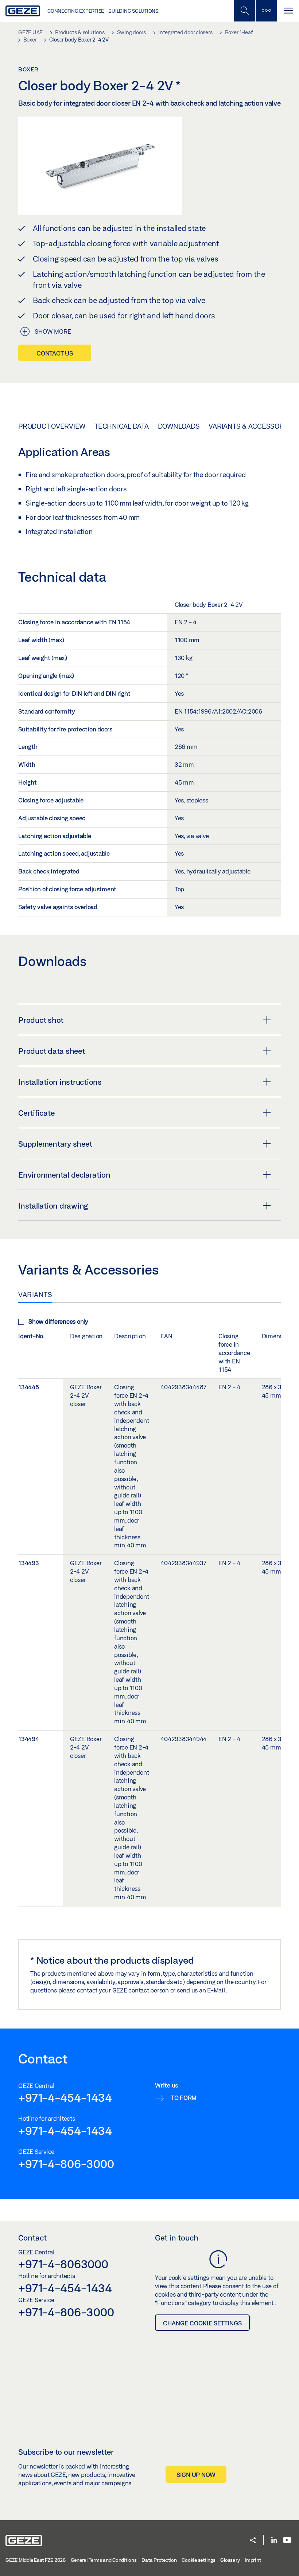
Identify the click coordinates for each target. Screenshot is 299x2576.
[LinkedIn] (274, 2540)
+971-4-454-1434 (65, 2097)
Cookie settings (198, 2560)
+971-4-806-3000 (66, 2164)
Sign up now (196, 2475)
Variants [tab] (35, 1295)
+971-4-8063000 (63, 2264)
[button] (253, 2541)
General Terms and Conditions (104, 2560)
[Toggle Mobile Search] (244, 11)
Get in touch (177, 2238)
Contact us (55, 353)
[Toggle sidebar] (266, 11)
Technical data (122, 426)
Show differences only (58, 1321)
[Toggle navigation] (288, 11)
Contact (32, 2238)
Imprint (253, 2560)
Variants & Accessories (251, 426)
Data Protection (159, 2560)
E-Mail (217, 1990)
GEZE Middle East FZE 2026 (36, 2560)
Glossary (230, 2560)
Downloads (179, 426)
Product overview (52, 426)
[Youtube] (287, 2540)
